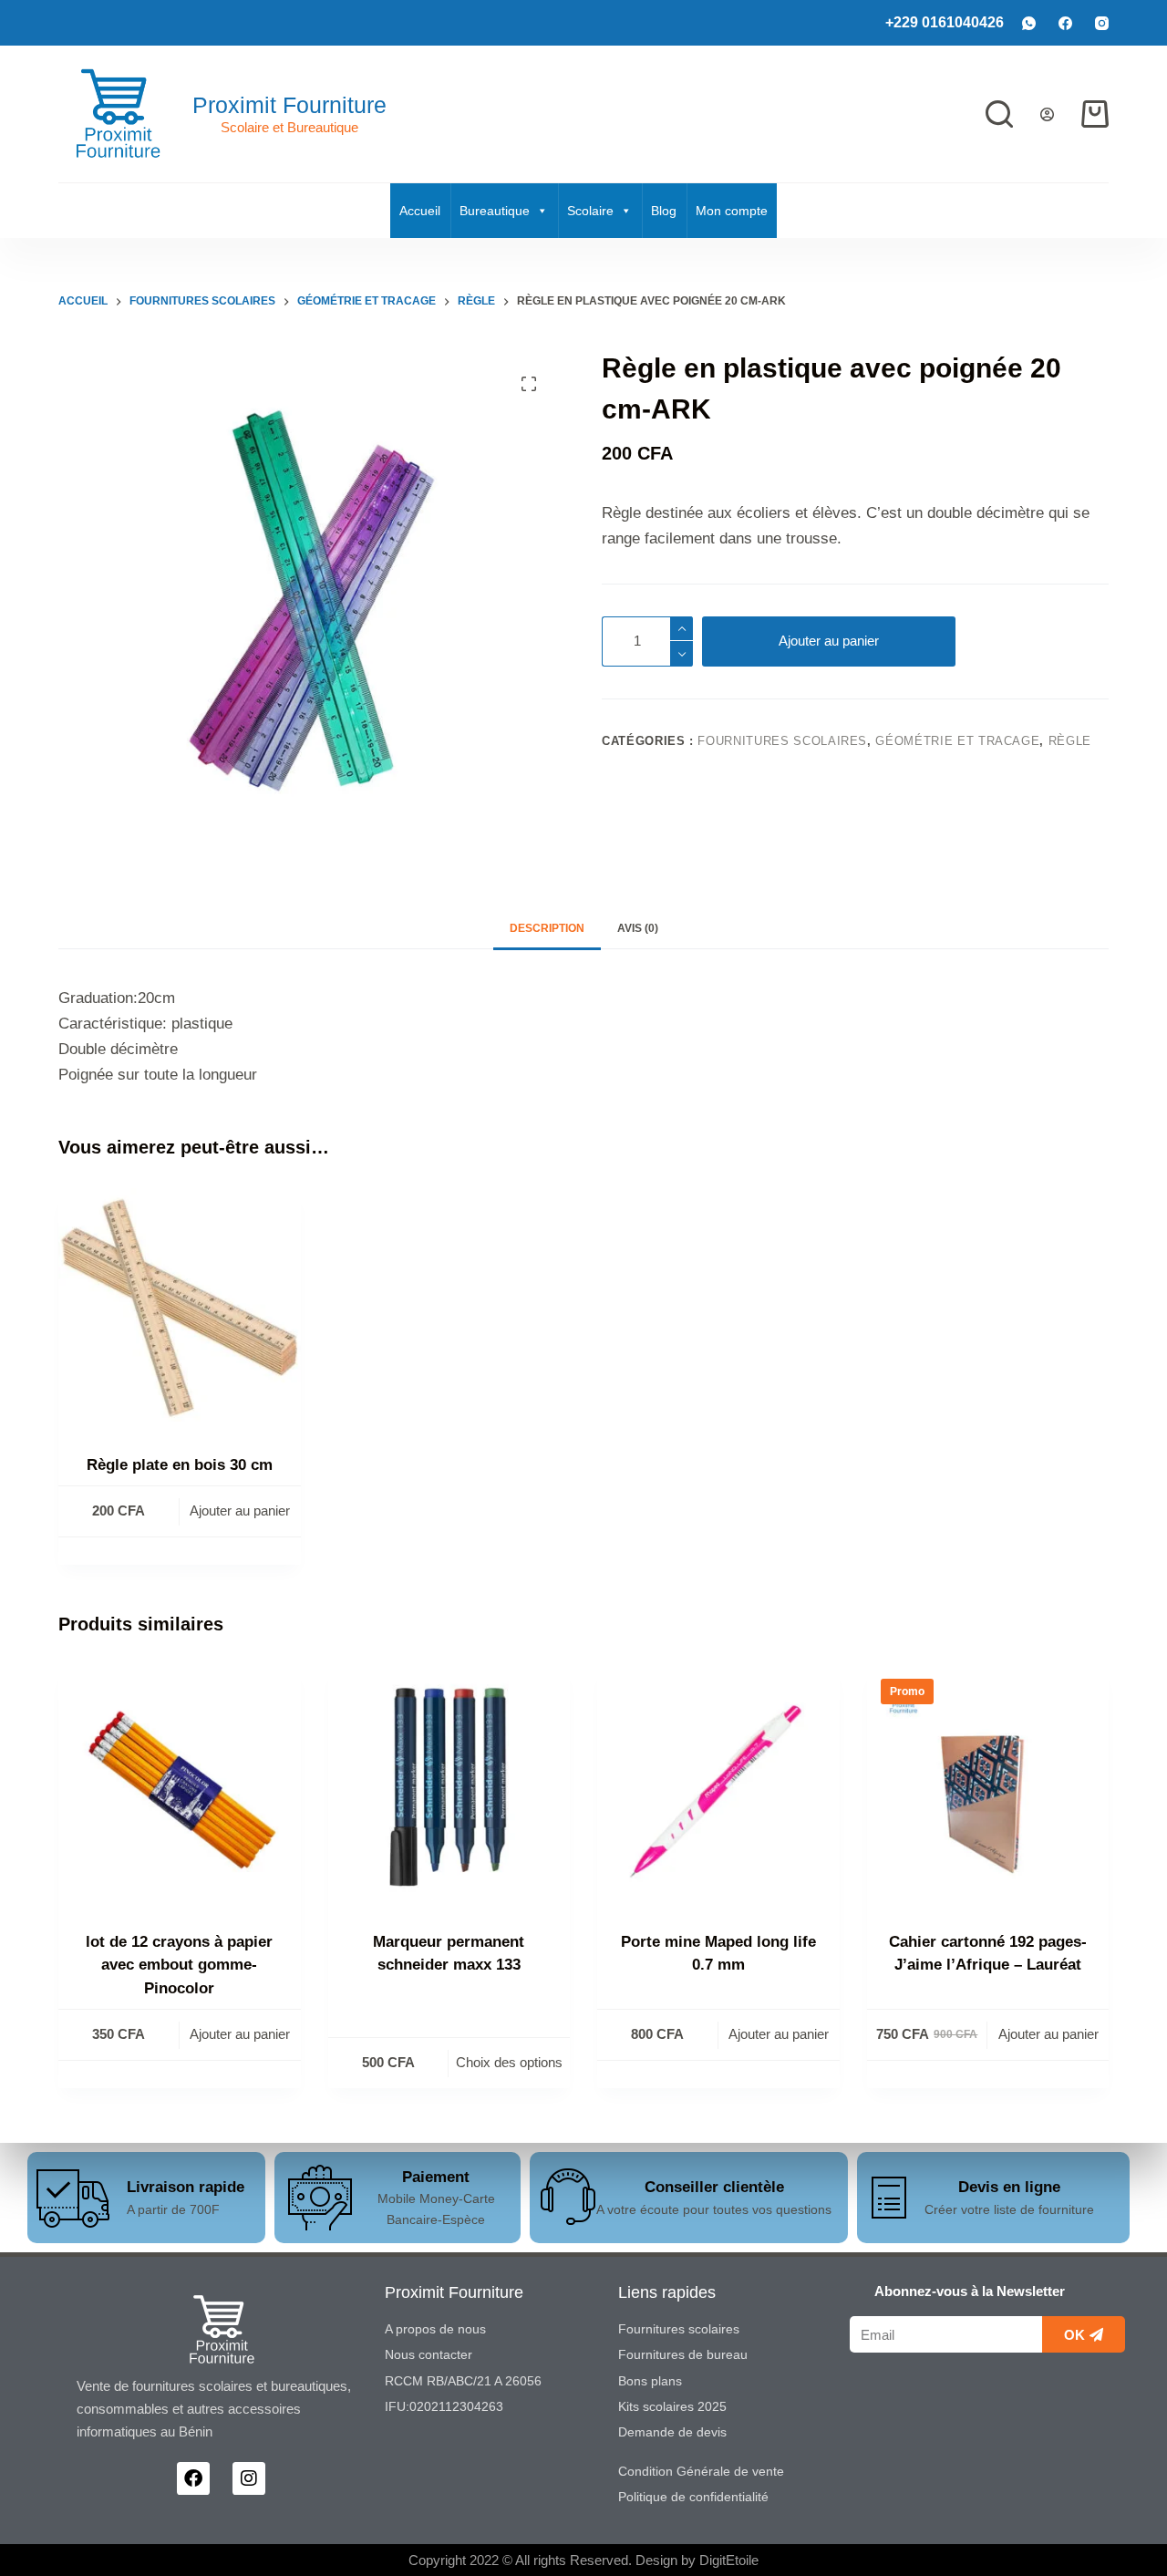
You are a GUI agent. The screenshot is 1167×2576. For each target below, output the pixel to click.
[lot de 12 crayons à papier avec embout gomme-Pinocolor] (180, 1786)
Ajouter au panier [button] (240, 1510)
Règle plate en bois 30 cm (180, 1465)
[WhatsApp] (1029, 23)
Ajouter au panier (829, 641)
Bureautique (495, 211)
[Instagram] (1102, 23)
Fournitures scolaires (782, 741)
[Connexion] (1047, 114)
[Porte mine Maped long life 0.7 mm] (718, 1786)
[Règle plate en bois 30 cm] (180, 1309)
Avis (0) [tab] (638, 928)
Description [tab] (547, 928)
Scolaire (590, 211)
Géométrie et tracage (957, 741)
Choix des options (509, 2062)
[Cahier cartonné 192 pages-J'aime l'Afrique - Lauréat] (988, 1786)
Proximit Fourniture (289, 105)
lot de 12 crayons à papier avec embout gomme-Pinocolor (179, 1965)
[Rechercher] (999, 114)
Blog (664, 211)
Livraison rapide (186, 2187)
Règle (1070, 741)
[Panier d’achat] (1095, 114)
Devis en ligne (1009, 2187)
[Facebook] (1065, 23)
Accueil (420, 211)
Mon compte (732, 211)
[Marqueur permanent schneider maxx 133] (449, 1786)
